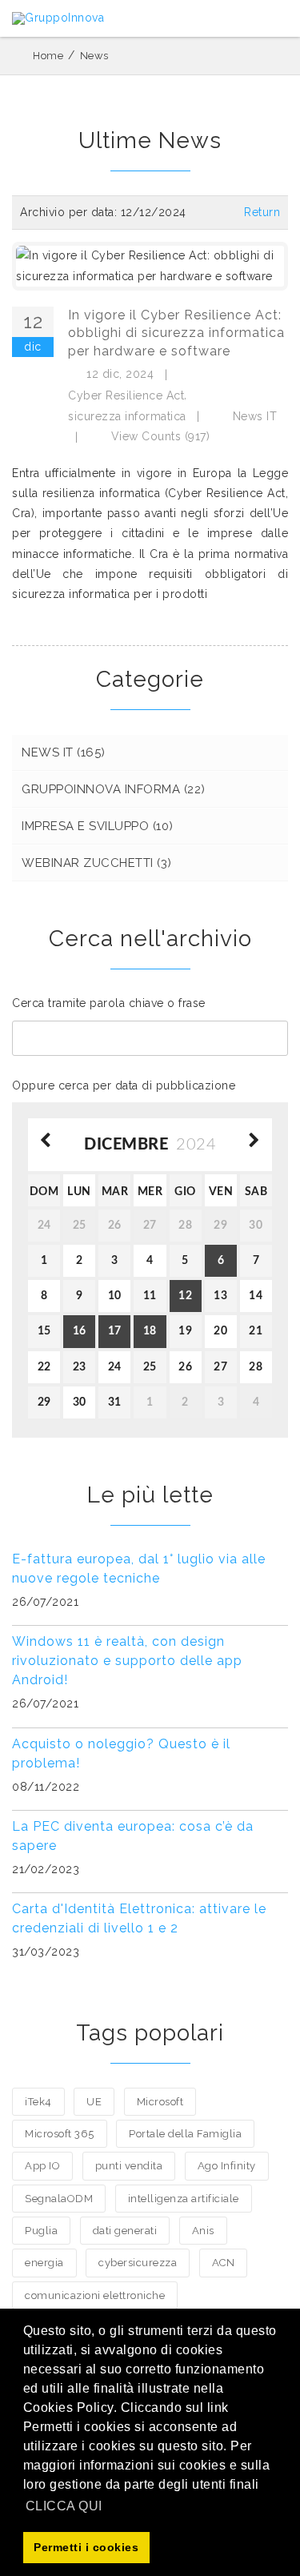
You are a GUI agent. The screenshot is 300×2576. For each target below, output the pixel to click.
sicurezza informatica (127, 416)
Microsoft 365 (60, 2134)
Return (262, 212)
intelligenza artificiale (184, 2199)
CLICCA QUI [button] (64, 2506)
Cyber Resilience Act (126, 395)
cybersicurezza (138, 2263)
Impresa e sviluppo (98, 826)
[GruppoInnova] (58, 18)
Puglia (41, 2231)
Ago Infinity (227, 2166)
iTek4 (38, 2102)
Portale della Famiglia (185, 2134)
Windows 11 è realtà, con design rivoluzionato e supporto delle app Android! (127, 1661)
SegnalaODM (59, 2199)
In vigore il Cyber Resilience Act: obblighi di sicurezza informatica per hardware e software (176, 333)
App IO (42, 2166)
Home (48, 56)
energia (44, 2263)
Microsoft (160, 2102)
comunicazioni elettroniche (95, 2295)
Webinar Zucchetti (97, 863)
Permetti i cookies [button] (86, 2547)
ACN (224, 2263)
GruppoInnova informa (114, 789)
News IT (255, 416)
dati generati (125, 2231)
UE (94, 2102)
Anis (203, 2231)
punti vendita (129, 2166)
